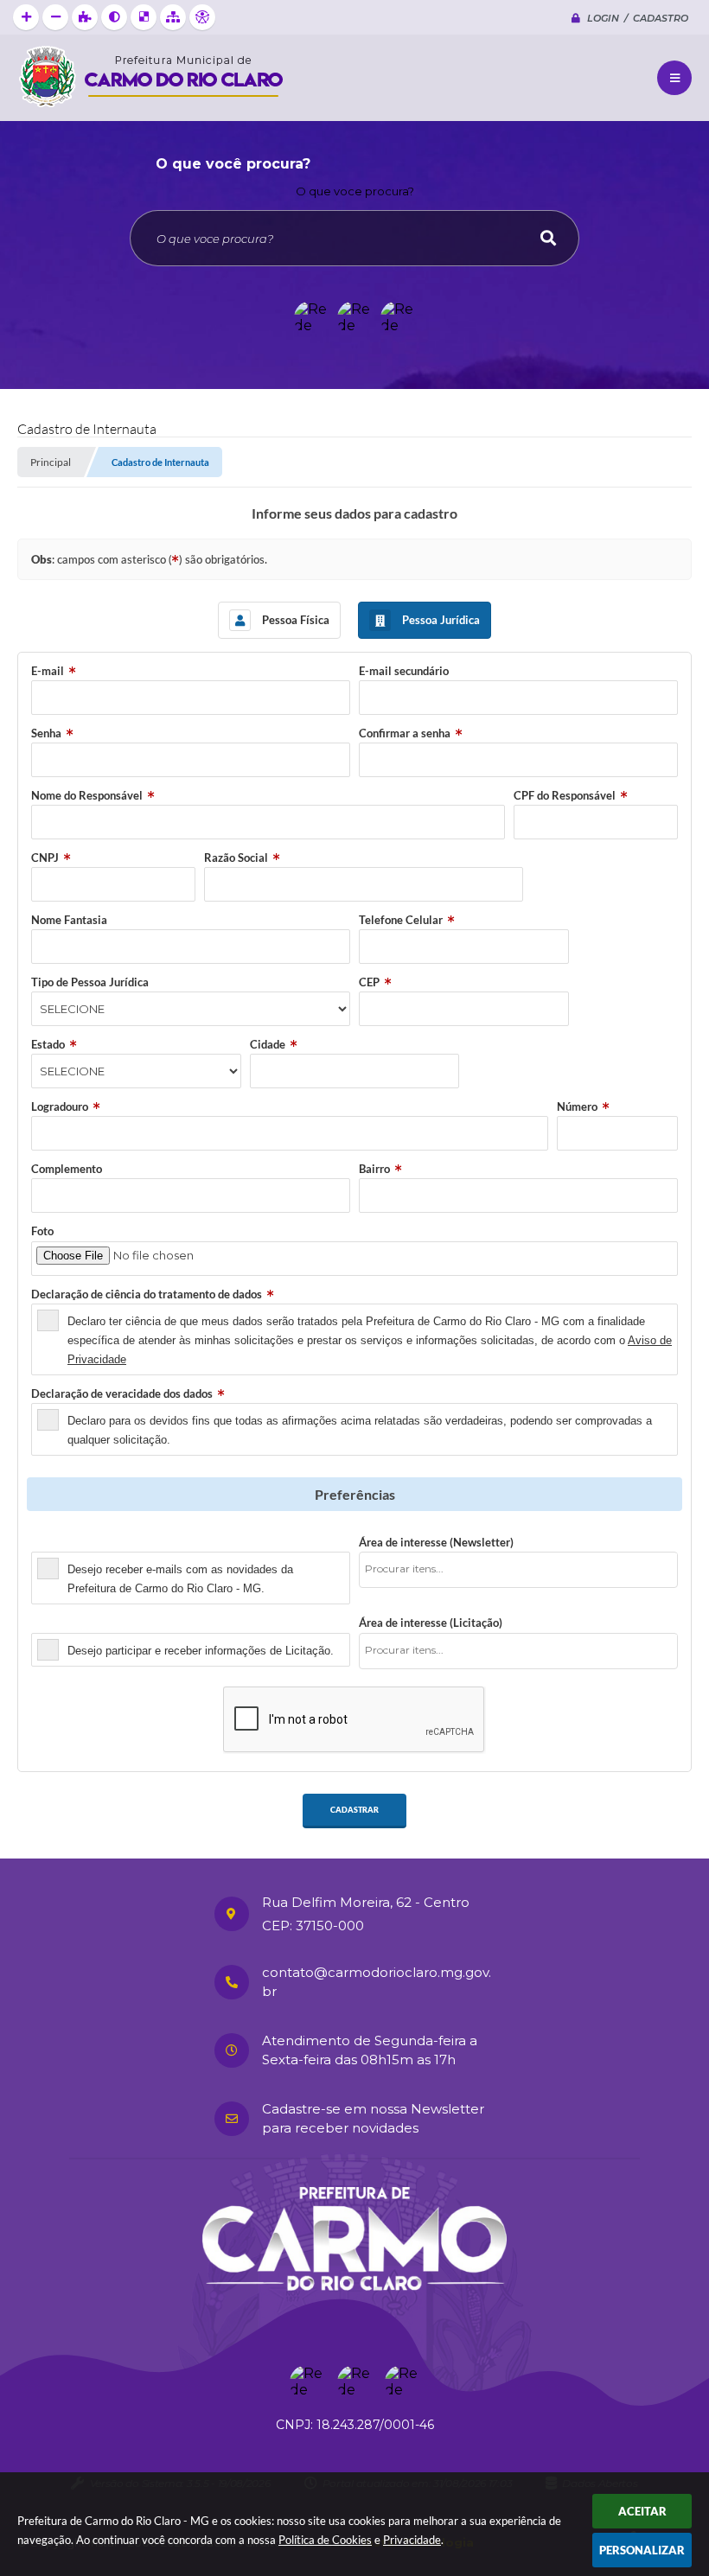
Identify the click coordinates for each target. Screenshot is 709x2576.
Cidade (268, 1044)
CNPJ (45, 858)
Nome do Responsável (87, 795)
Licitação (54, 1623)
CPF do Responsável (565, 795)
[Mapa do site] (173, 17)
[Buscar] (548, 238)
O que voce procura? (355, 191)
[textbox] (524, 1569)
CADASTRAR (354, 1810)
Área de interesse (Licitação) (431, 1623)
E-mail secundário (404, 671)
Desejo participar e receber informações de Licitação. (201, 1651)
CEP (369, 982)
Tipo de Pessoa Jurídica (90, 982)
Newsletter (60, 1542)
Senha (46, 733)
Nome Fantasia (69, 920)
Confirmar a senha (405, 733)
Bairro (374, 1169)
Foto (42, 1231)
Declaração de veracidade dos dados (122, 1393)
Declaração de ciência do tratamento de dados (147, 1294)
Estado (48, 1044)
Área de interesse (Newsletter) (436, 1542)
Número (577, 1106)
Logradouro (60, 1106)
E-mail (48, 671)
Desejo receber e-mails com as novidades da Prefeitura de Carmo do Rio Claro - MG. (180, 1579)
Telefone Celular (401, 920)
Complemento (67, 1169)
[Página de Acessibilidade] (202, 17)
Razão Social (236, 858)
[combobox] (518, 1570)
